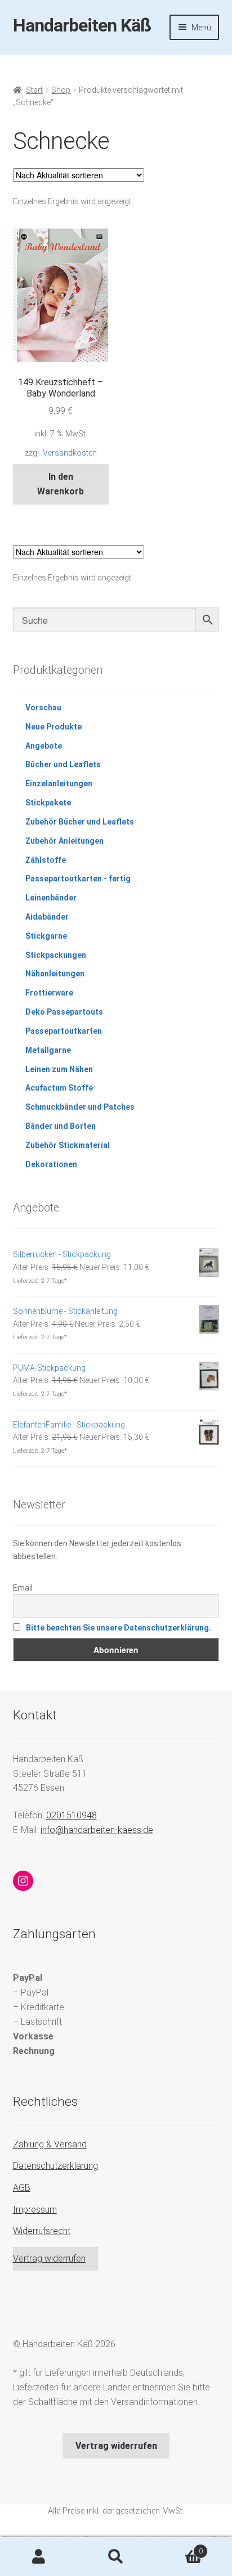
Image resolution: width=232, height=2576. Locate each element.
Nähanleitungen (55, 974)
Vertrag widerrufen (49, 2258)
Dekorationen (51, 1164)
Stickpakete (48, 803)
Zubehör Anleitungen (64, 841)
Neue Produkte (53, 727)
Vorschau (43, 708)
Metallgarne (48, 1050)
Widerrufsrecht (42, 2231)
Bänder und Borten (61, 1126)
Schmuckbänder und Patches (80, 1107)
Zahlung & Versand (50, 2144)
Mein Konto (39, 2557)
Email (23, 1588)
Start (34, 90)
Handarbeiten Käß (82, 25)
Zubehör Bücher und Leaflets (80, 822)
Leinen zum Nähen (59, 1069)
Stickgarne (46, 936)
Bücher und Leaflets (63, 764)
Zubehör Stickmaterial (68, 1145)
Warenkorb (179, 2547)
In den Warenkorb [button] (61, 484)
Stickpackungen (56, 955)
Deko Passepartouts (64, 1012)
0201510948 (72, 1815)
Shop (61, 90)
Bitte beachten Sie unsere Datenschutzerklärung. (119, 1628)
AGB (22, 2188)
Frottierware (49, 993)
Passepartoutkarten (64, 1031)
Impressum (35, 2210)
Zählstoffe (46, 860)
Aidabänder (47, 917)
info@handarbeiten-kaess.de (97, 1830)
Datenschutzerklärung (55, 2166)
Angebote (44, 746)
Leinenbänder (51, 898)
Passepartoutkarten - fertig (78, 879)
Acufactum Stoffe (59, 1088)
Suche (116, 2557)
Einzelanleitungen (59, 783)
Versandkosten (70, 453)
